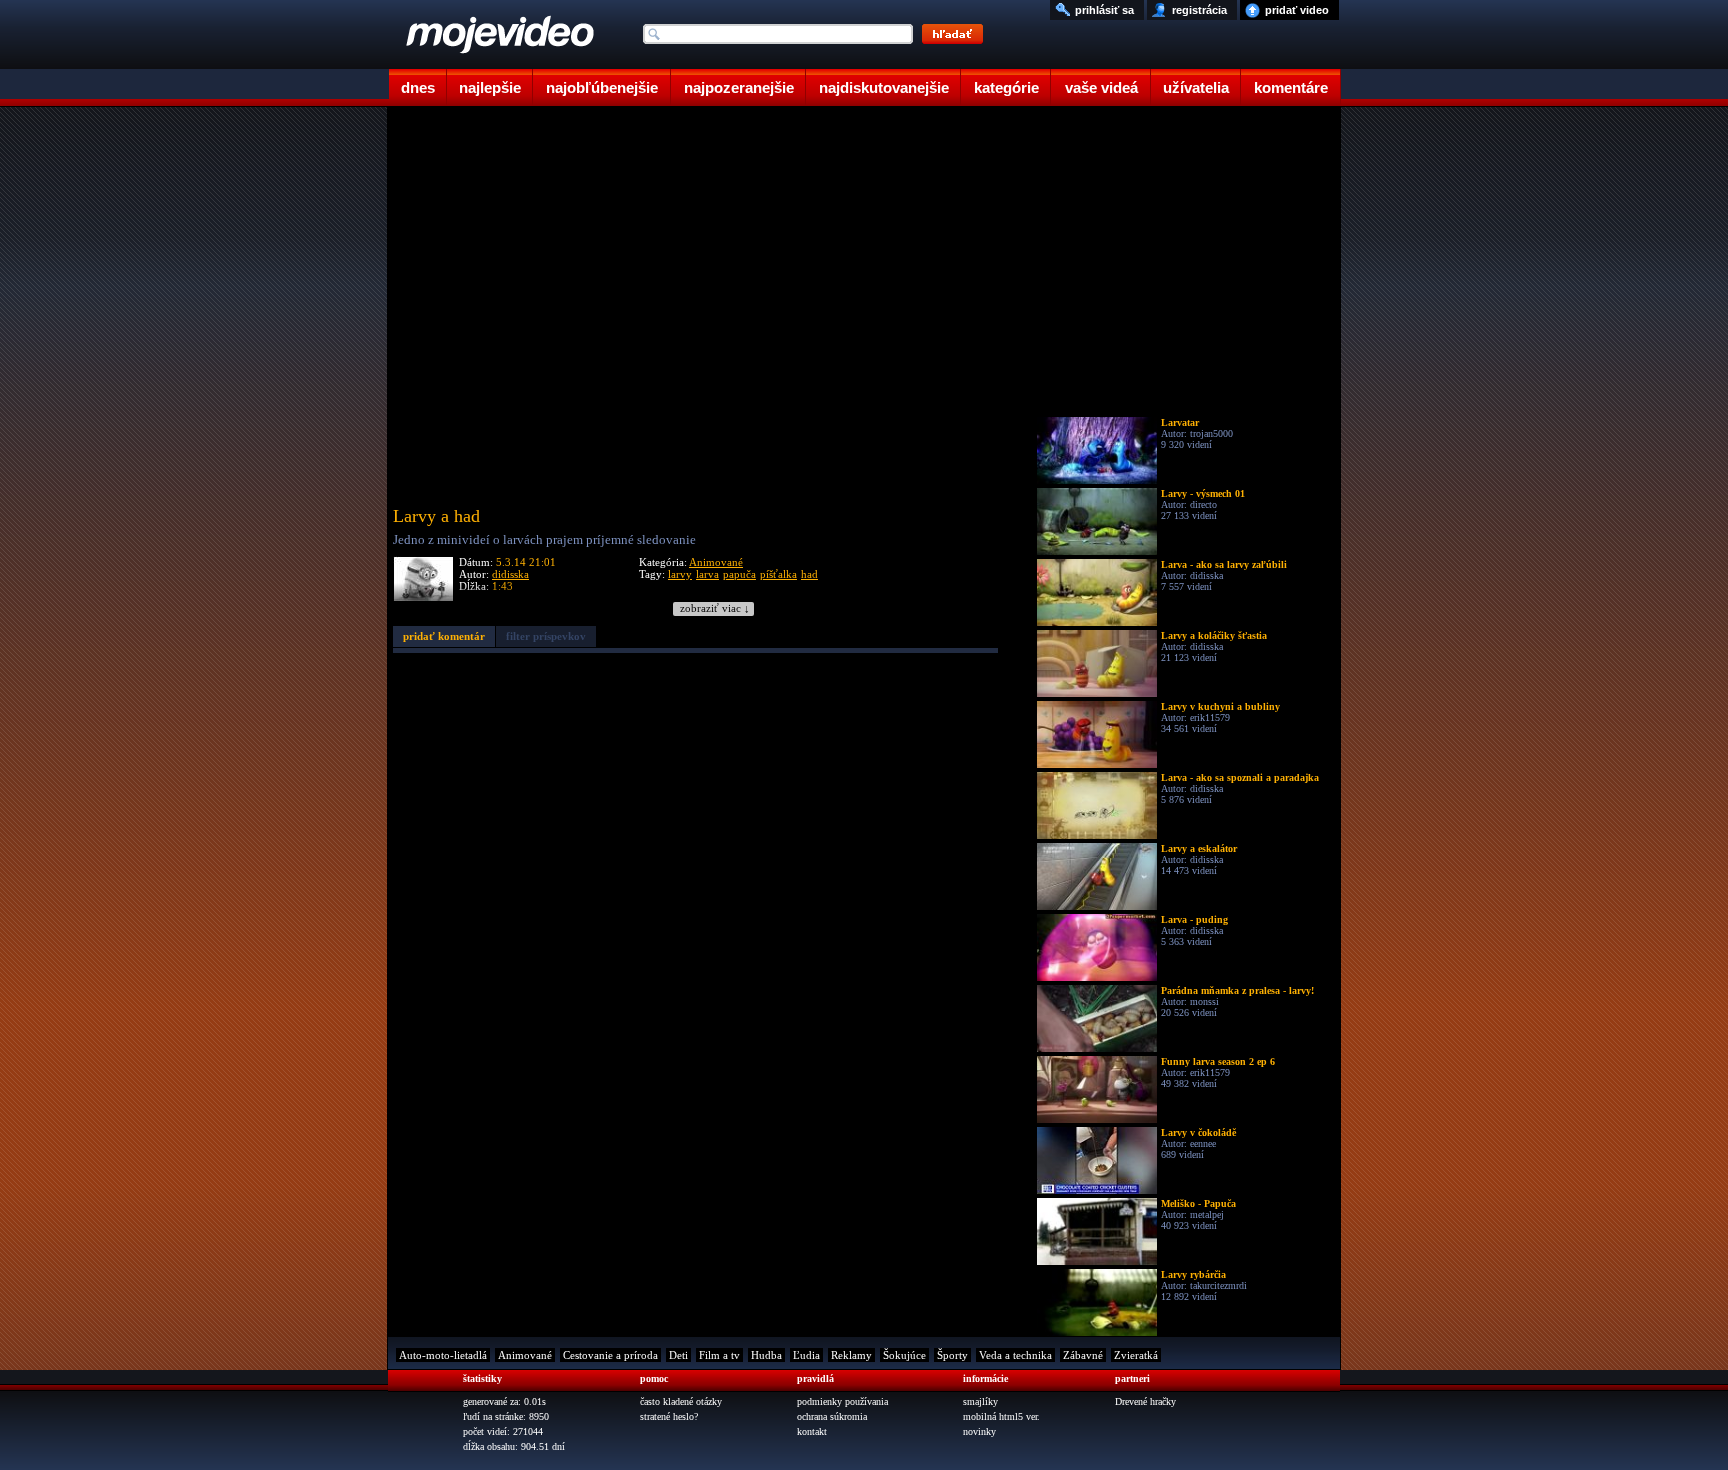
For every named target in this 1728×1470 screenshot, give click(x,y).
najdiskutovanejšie (884, 87)
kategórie (1006, 87)
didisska (510, 574)
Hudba (766, 1355)
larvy (680, 574)
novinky (979, 1431)
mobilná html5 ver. (1001, 1416)
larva (707, 574)
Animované (716, 562)
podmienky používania (842, 1401)
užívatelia (1196, 87)
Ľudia (806, 1355)
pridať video (1297, 10)
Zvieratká (1136, 1355)
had (809, 574)
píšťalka (778, 574)
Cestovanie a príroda (610, 1355)
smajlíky (980, 1401)
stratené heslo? (669, 1416)
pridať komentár (444, 636)
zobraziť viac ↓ (715, 608)
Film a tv (719, 1355)
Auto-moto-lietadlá (443, 1355)
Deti (678, 1355)
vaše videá (1101, 87)
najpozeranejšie (739, 87)
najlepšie (490, 87)
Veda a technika (1015, 1355)
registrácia (1199, 10)
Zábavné (1083, 1355)
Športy (952, 1355)
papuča (739, 574)
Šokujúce (904, 1355)
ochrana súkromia (832, 1416)
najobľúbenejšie (602, 87)
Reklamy (851, 1355)
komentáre (1291, 87)
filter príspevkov (546, 636)
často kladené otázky (681, 1401)
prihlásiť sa (1104, 10)
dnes (418, 87)
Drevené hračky (1145, 1401)
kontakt (812, 1431)
